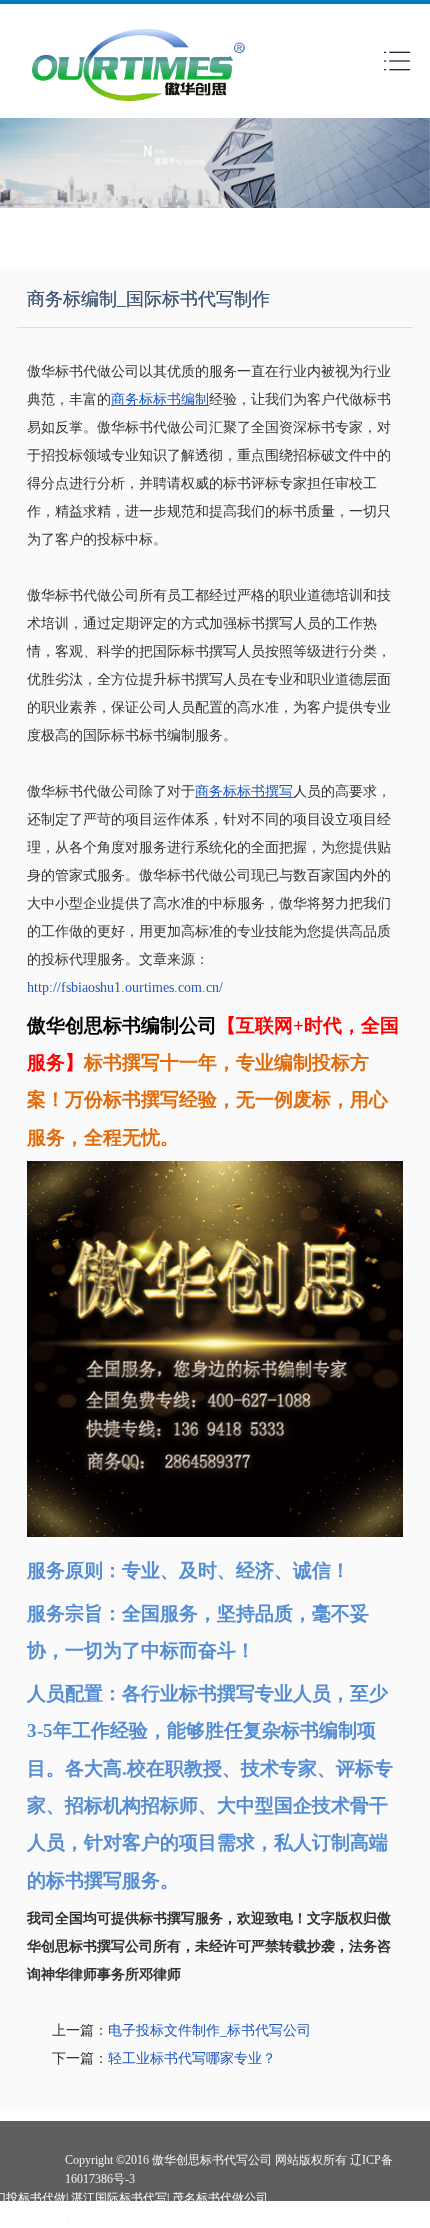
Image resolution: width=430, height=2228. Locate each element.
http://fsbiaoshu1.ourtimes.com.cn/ (125, 987)
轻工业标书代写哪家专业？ (192, 2058)
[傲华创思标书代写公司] (139, 106)
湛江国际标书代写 (119, 2198)
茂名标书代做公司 (220, 2198)
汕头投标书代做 (113, 2218)
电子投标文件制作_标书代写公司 (209, 2030)
